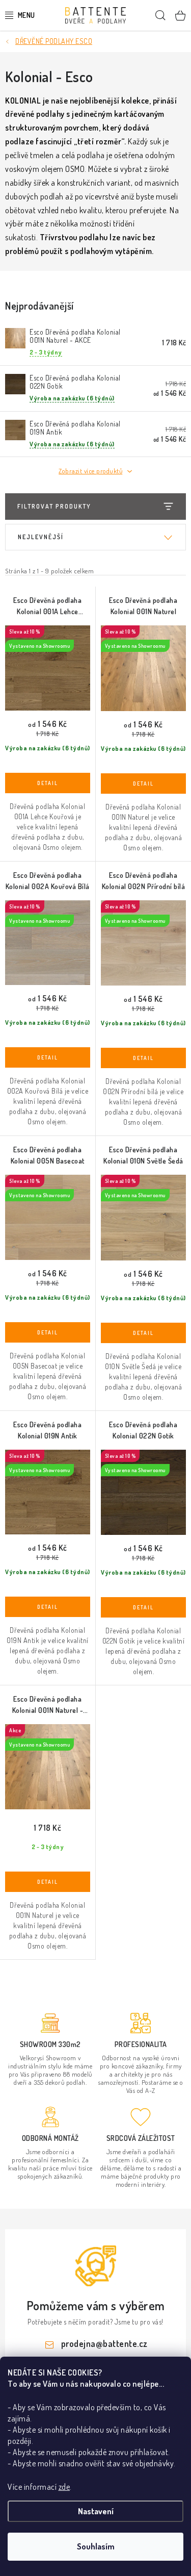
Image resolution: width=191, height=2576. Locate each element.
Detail (48, 783)
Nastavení (96, 2511)
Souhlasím (96, 2546)
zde (64, 2487)
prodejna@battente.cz (104, 2343)
